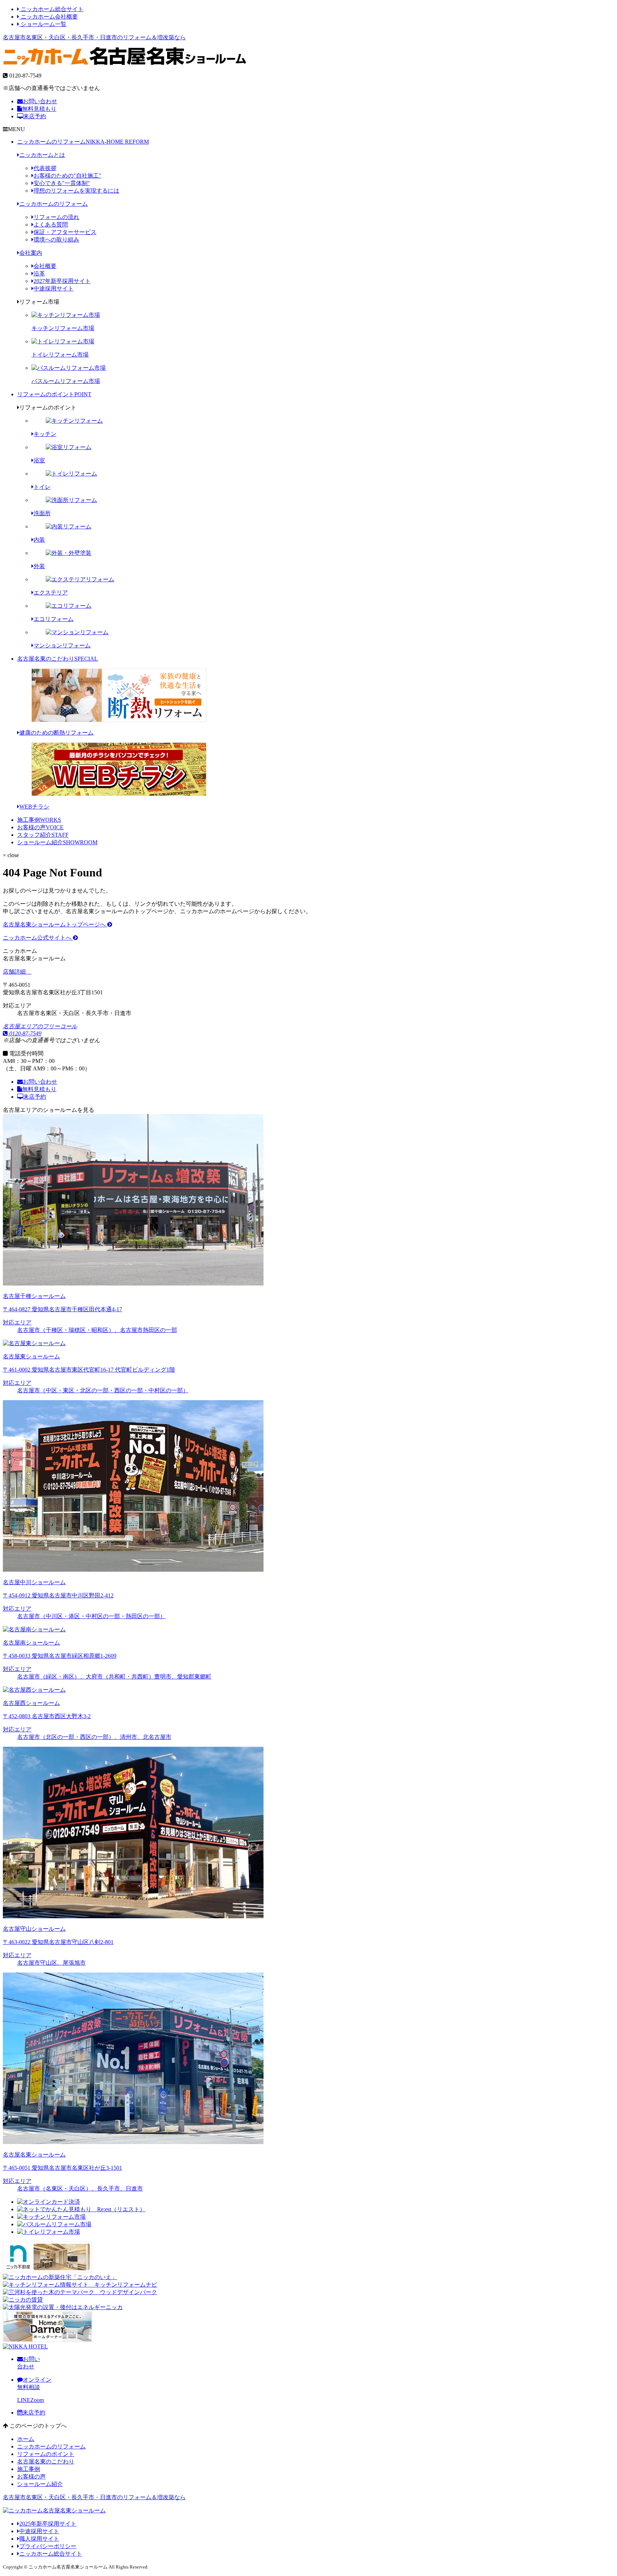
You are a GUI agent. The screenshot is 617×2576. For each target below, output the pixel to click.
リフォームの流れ (56, 217)
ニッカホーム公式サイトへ (38, 938)
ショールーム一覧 (43, 24)
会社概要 (45, 266)
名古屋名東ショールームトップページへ (55, 924)
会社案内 (31, 253)
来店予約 (35, 116)
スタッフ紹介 (43, 835)
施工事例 (39, 820)
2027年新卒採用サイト (62, 281)
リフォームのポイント (54, 394)
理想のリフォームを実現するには (76, 191)
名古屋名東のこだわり (57, 659)
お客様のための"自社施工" (67, 176)
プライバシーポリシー (48, 2546)
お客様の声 (40, 827)
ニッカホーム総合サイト (51, 9)
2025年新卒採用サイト (48, 2524)
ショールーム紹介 (57, 842)
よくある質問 (51, 225)
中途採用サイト (54, 289)
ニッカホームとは (42, 155)
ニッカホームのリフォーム (83, 142)
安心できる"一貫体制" (62, 183)
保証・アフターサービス (65, 232)
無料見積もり (39, 109)
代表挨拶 (45, 168)
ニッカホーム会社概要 (49, 17)
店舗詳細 (15, 972)
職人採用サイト (39, 2539)
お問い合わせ (40, 101)
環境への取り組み (56, 240)
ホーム (26, 2439)
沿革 (39, 273)
